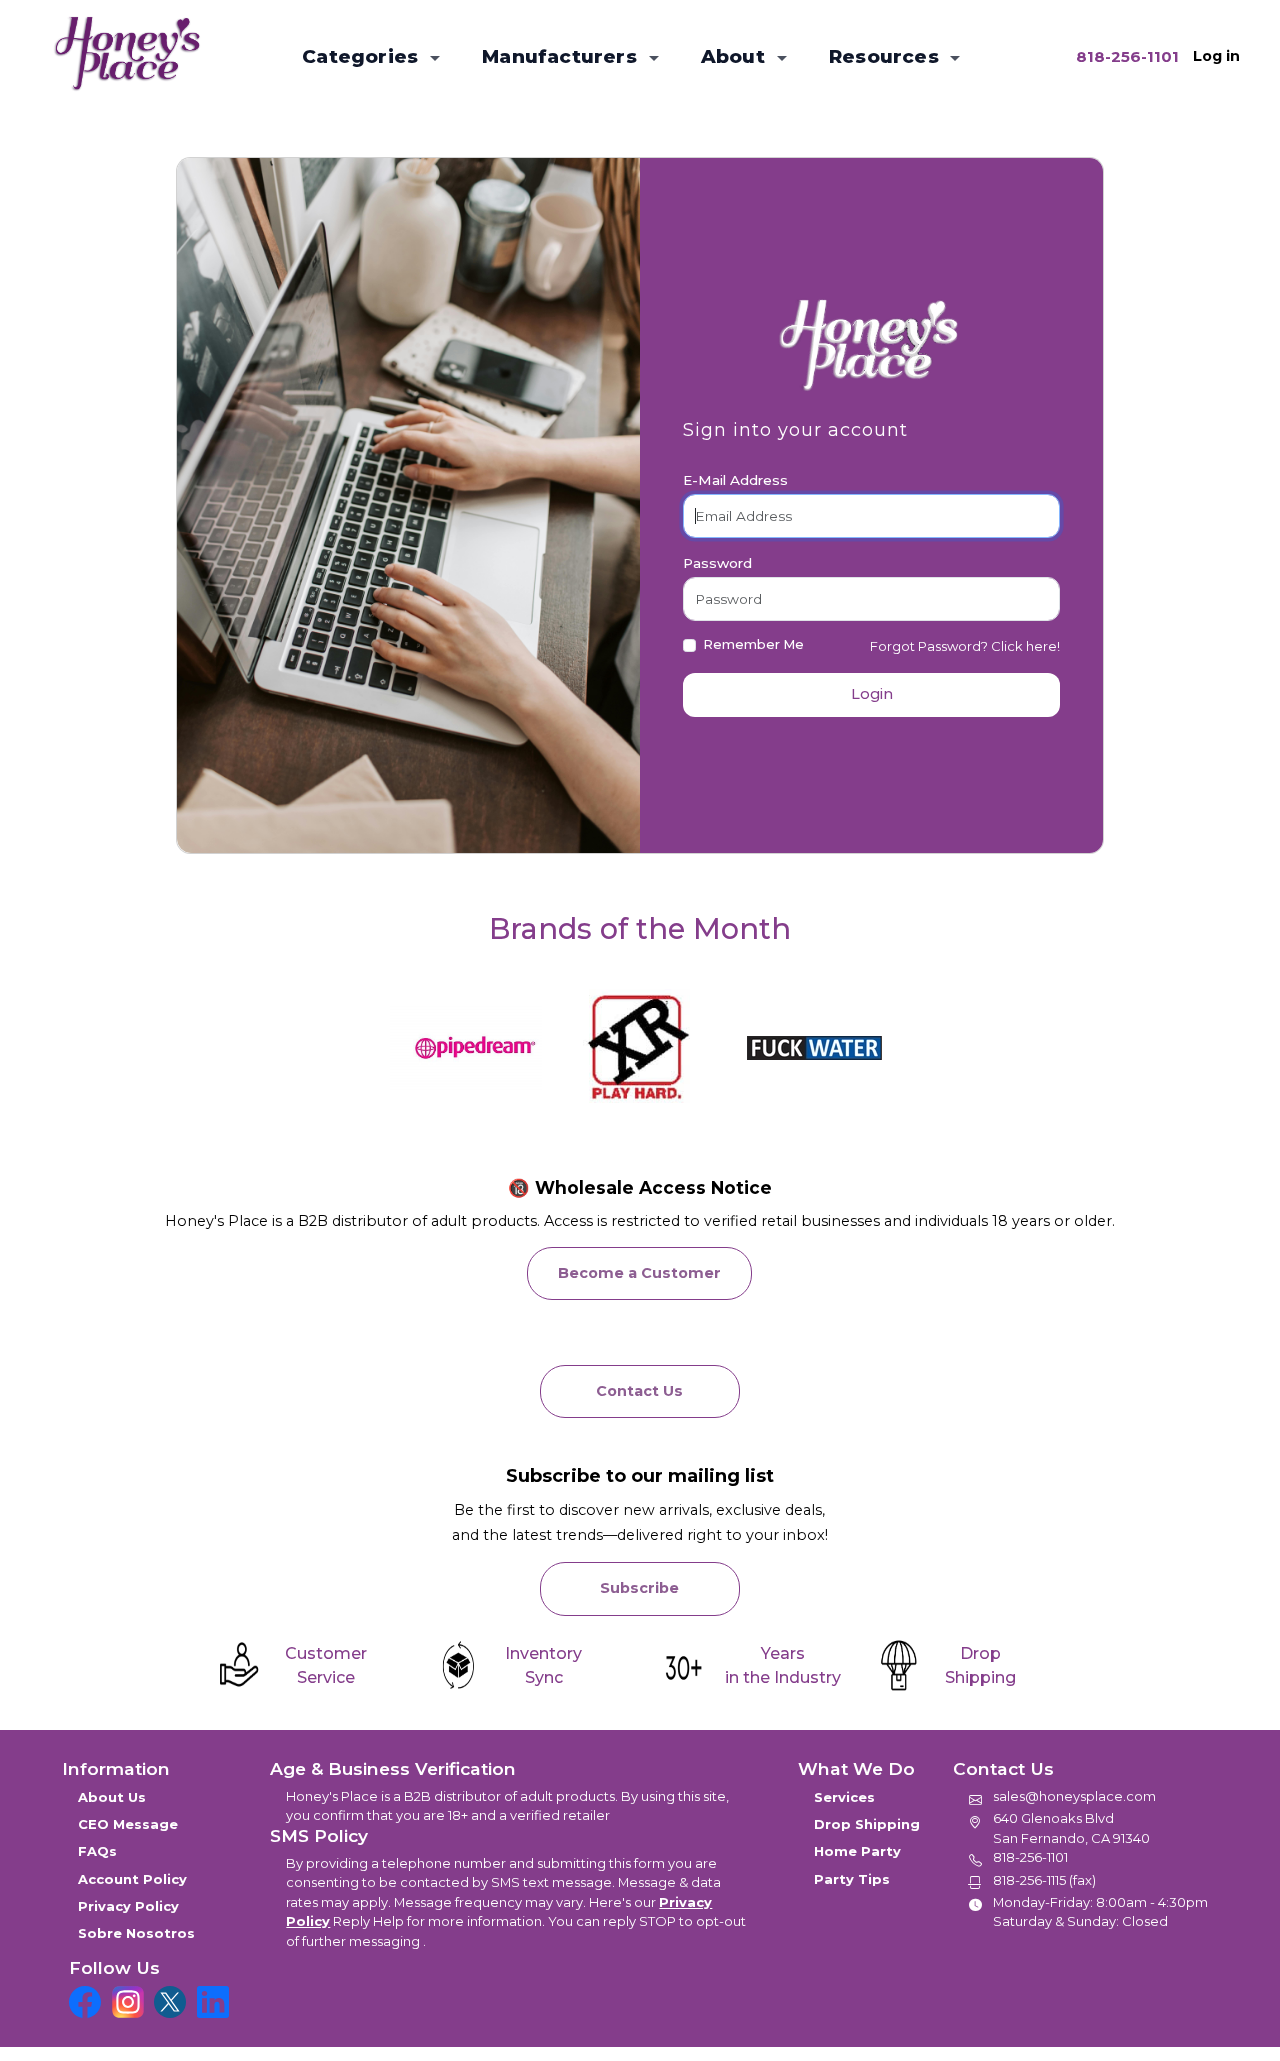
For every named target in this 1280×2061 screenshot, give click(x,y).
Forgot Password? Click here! (965, 646)
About (735, 56)
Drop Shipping (867, 1824)
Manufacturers (562, 56)
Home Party (857, 1851)
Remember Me (753, 644)
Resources (886, 56)
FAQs (97, 1851)
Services (844, 1797)
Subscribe (639, 1588)
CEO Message (128, 1824)
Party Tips (852, 1879)
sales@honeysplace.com (1074, 1796)
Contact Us (639, 1391)
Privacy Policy (128, 1906)
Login (872, 694)
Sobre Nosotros (136, 1933)
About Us (112, 1797)
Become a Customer (639, 1273)
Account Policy (132, 1879)
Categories (362, 56)
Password (717, 563)
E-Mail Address (735, 480)
